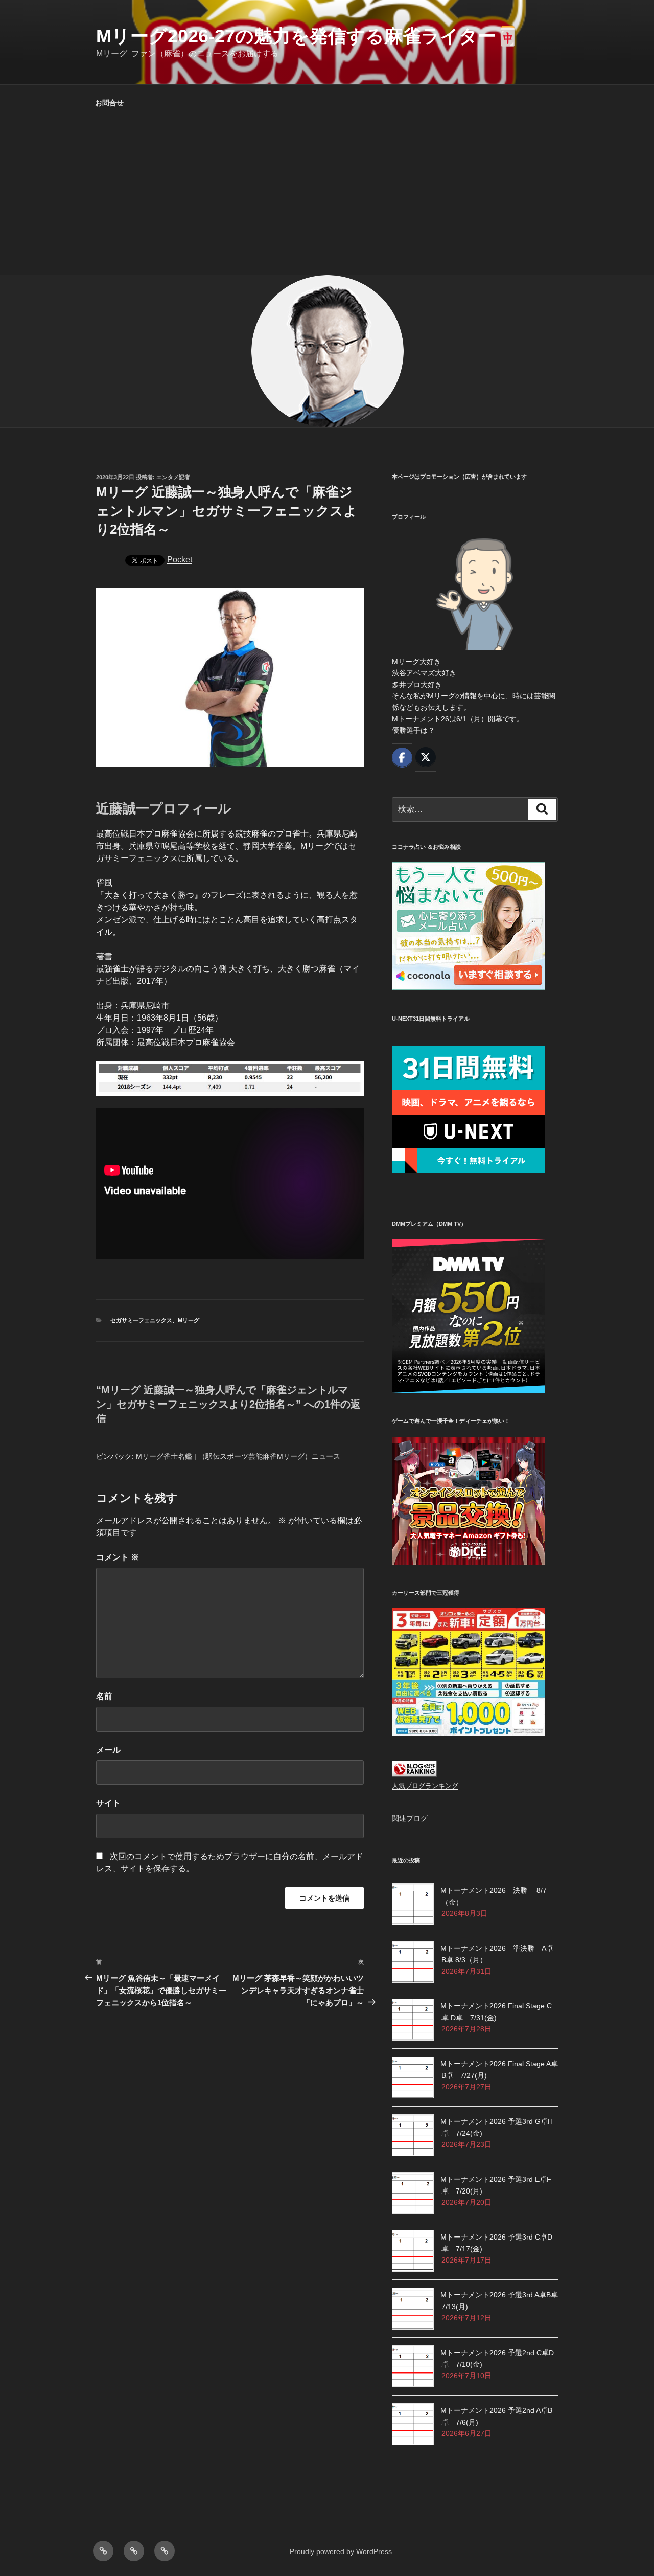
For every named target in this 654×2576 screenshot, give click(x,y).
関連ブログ (410, 1818)
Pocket (180, 560)
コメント (118, 1557)
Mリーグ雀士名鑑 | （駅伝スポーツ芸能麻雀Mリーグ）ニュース (238, 1456)
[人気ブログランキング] (414, 1774)
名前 (104, 1696)
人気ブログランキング (425, 1786)
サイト (108, 1803)
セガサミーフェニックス (141, 1320)
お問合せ (109, 103)
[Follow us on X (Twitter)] (426, 757)
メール (108, 1750)
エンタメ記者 (173, 477)
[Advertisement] (327, 198)
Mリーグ (189, 1320)
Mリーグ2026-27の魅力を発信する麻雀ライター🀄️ (308, 36)
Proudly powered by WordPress (341, 2551)
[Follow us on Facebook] (402, 758)
